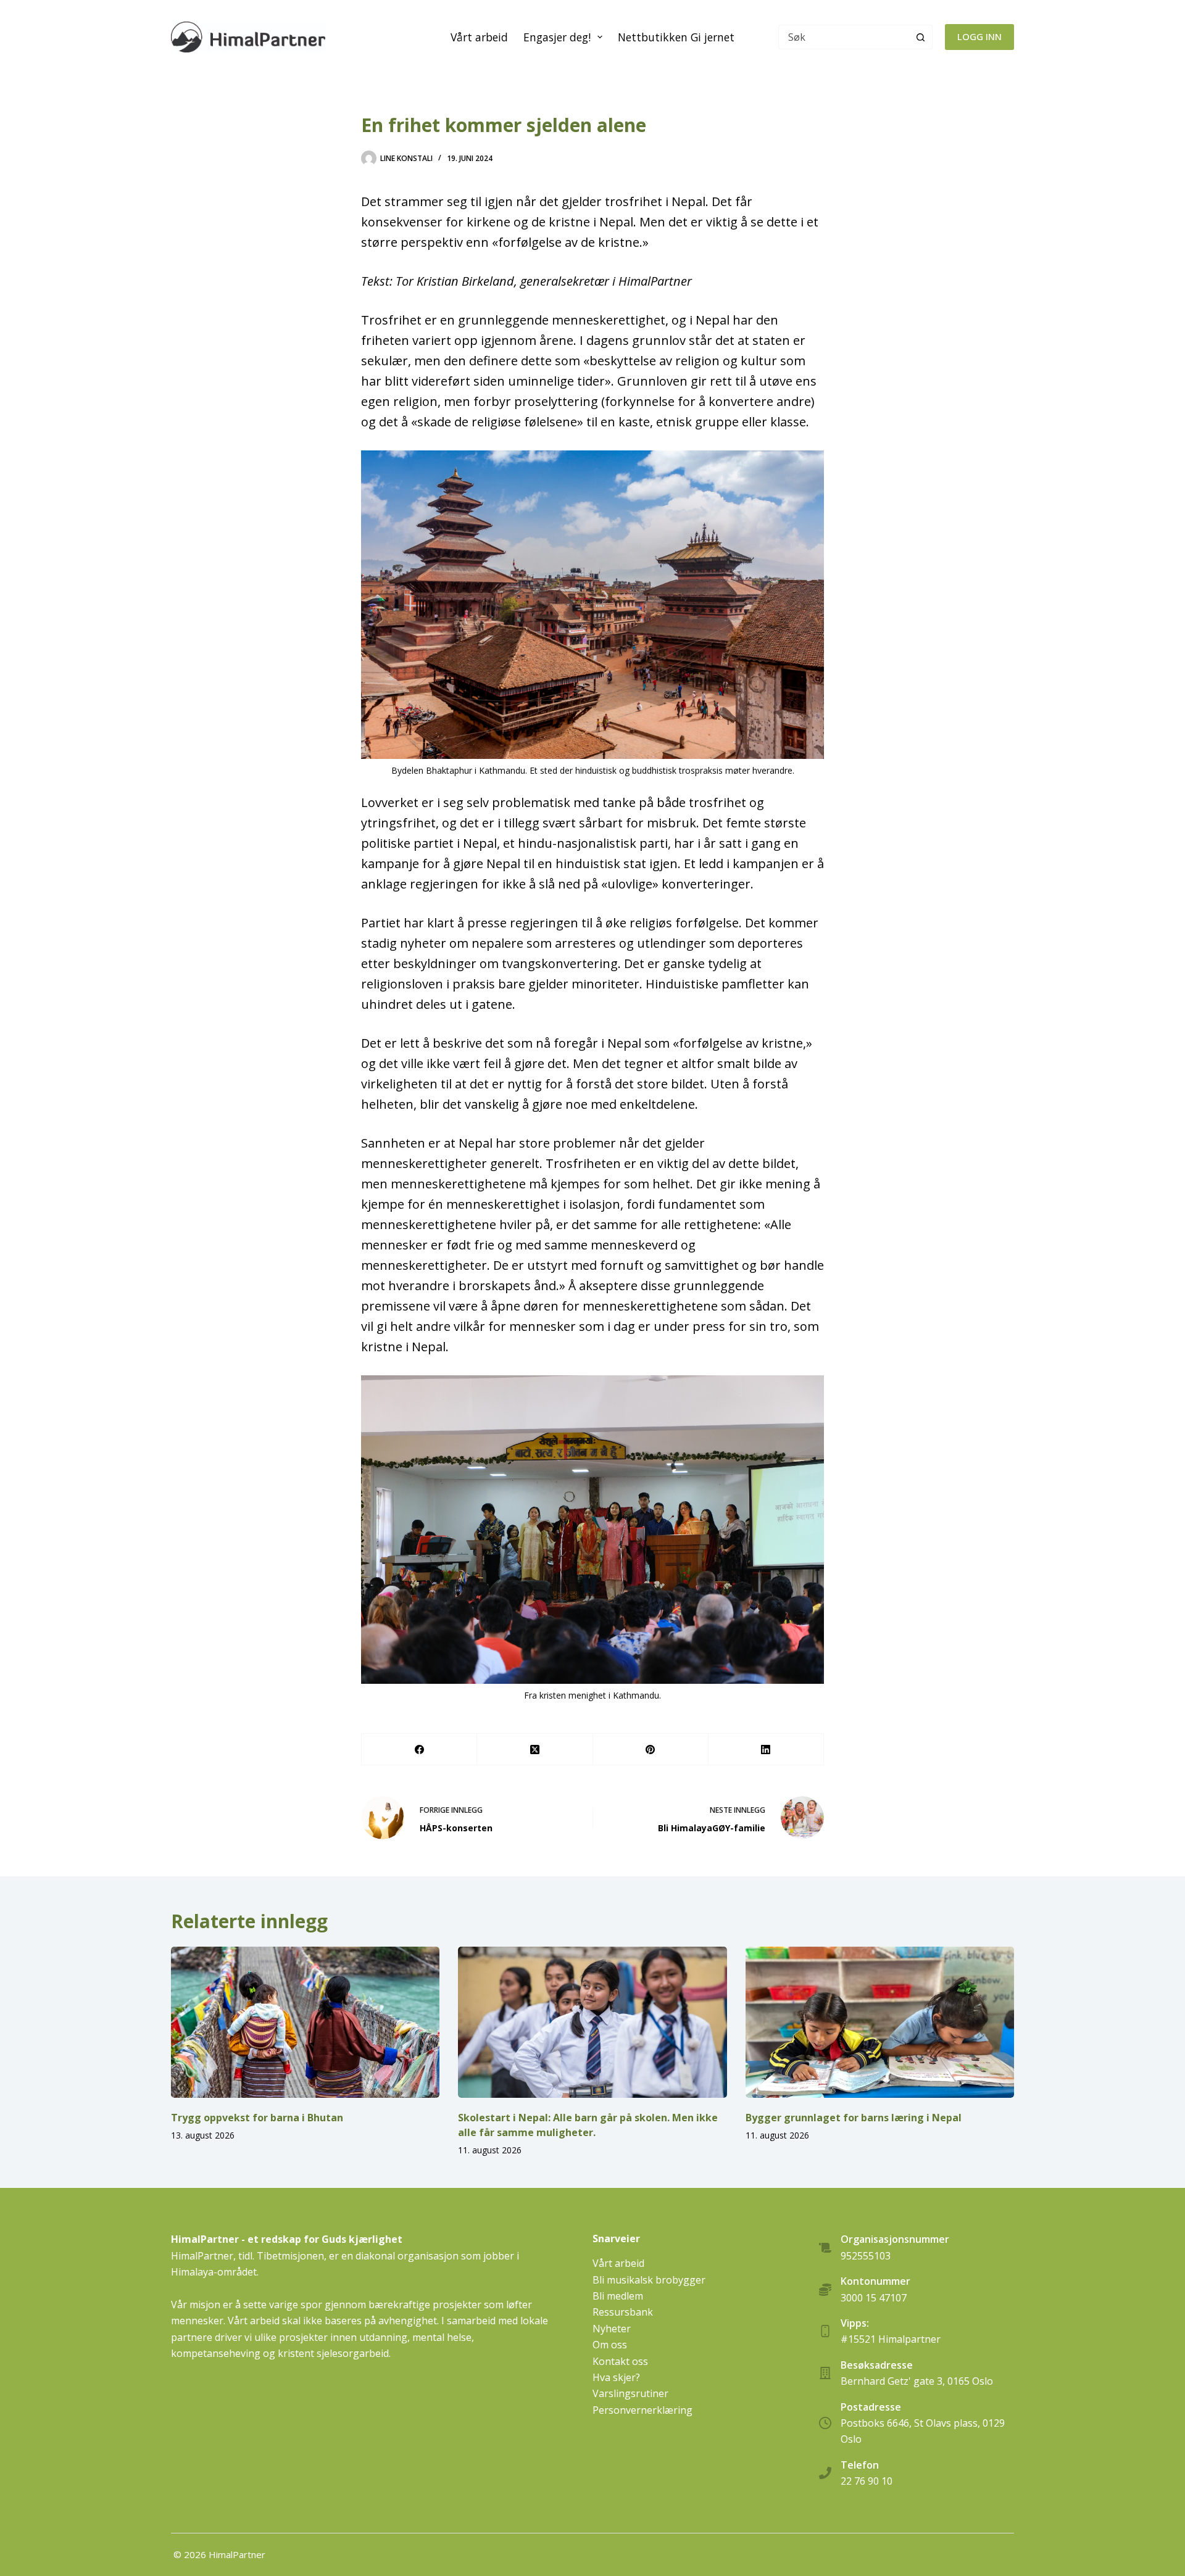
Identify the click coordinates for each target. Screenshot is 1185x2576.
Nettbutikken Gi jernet (676, 37)
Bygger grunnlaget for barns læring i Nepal (854, 2118)
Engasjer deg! (557, 37)
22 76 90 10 (867, 2481)
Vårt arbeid (479, 37)
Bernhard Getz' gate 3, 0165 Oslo (917, 2381)
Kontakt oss (620, 2361)
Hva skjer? (616, 2377)
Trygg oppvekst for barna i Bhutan (257, 2118)
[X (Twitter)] (535, 1750)
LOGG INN (979, 36)
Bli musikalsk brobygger (649, 2280)
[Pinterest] (651, 1750)
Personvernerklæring (642, 2410)
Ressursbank (623, 2312)
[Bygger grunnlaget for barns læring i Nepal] (880, 2022)
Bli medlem (618, 2296)
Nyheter (612, 2329)
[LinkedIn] (766, 1750)
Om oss (610, 2345)
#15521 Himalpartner (891, 2339)
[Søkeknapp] (920, 37)
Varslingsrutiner (630, 2393)
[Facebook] (419, 1750)
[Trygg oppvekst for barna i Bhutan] (305, 2022)
